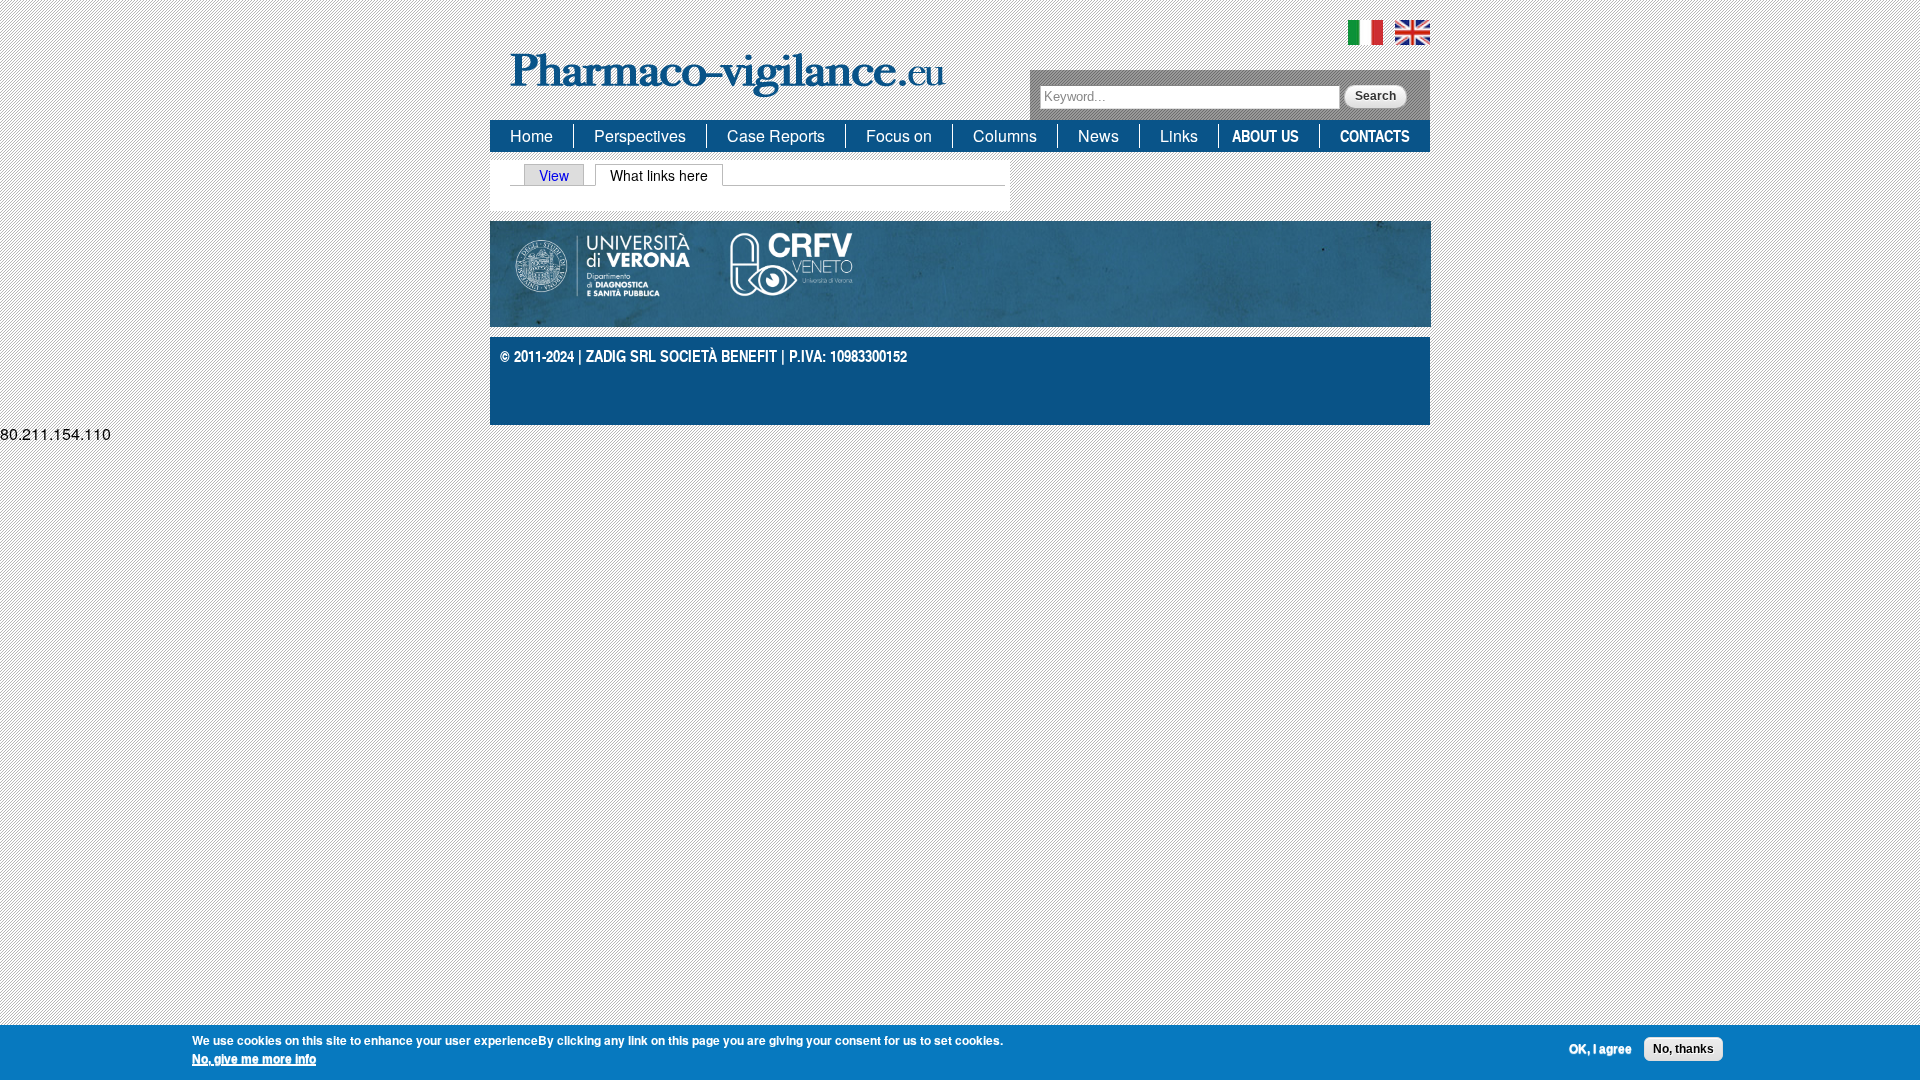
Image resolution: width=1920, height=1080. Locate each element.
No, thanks (1683, 1049)
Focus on (899, 135)
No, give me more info (254, 1059)
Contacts (1375, 135)
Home (531, 135)
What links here (666, 175)
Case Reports (776, 135)
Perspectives (640, 135)
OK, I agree (1600, 1049)
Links (1179, 135)
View (554, 175)
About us (1265, 135)
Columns (1005, 135)
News (1098, 135)
